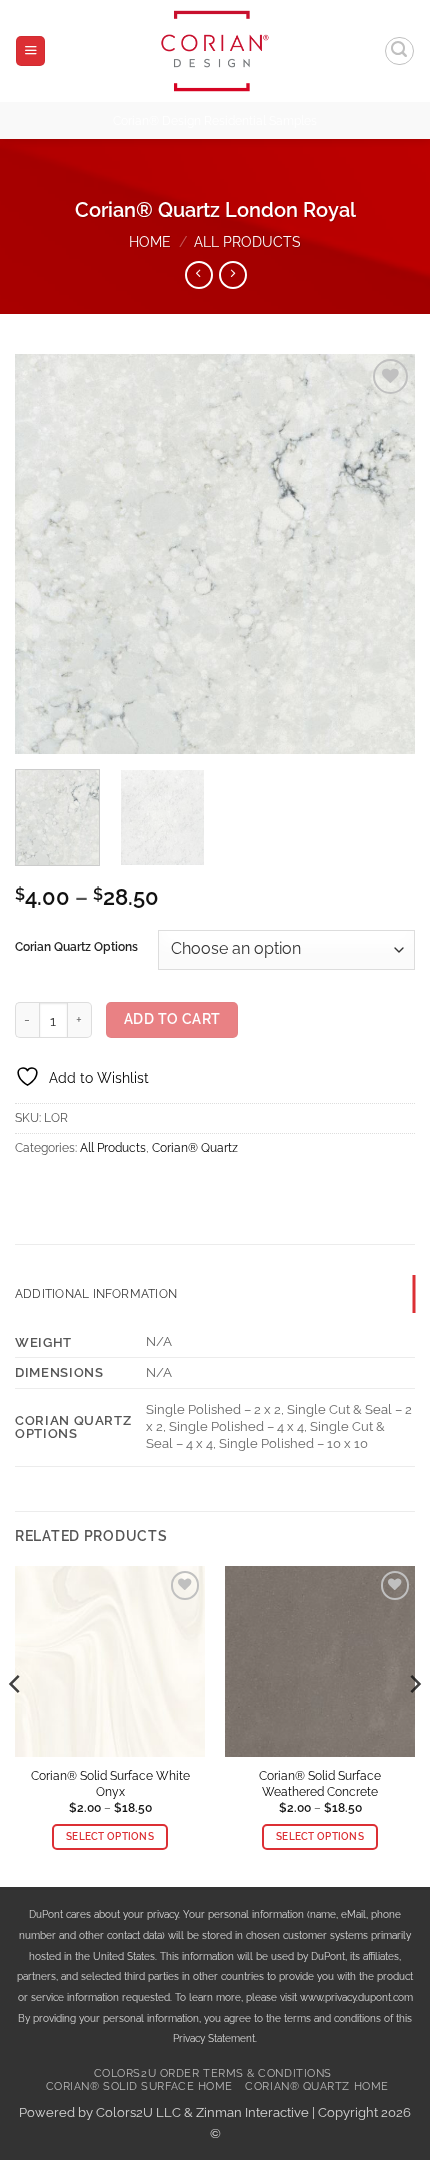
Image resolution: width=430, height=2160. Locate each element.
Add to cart (172, 1019)
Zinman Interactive (252, 2112)
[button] (30, 51)
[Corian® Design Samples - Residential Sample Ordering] (215, 51)
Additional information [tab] (96, 1294)
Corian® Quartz (195, 1148)
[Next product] (199, 275)
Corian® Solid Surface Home (139, 2086)
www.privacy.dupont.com (356, 1997)
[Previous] (48, 554)
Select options (110, 1836)
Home (150, 241)
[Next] (382, 554)
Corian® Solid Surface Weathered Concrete (320, 1783)
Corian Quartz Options (76, 947)
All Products (247, 241)
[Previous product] (233, 275)
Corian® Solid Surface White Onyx (110, 1783)
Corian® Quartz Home (316, 2086)
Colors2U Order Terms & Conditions (213, 2073)
